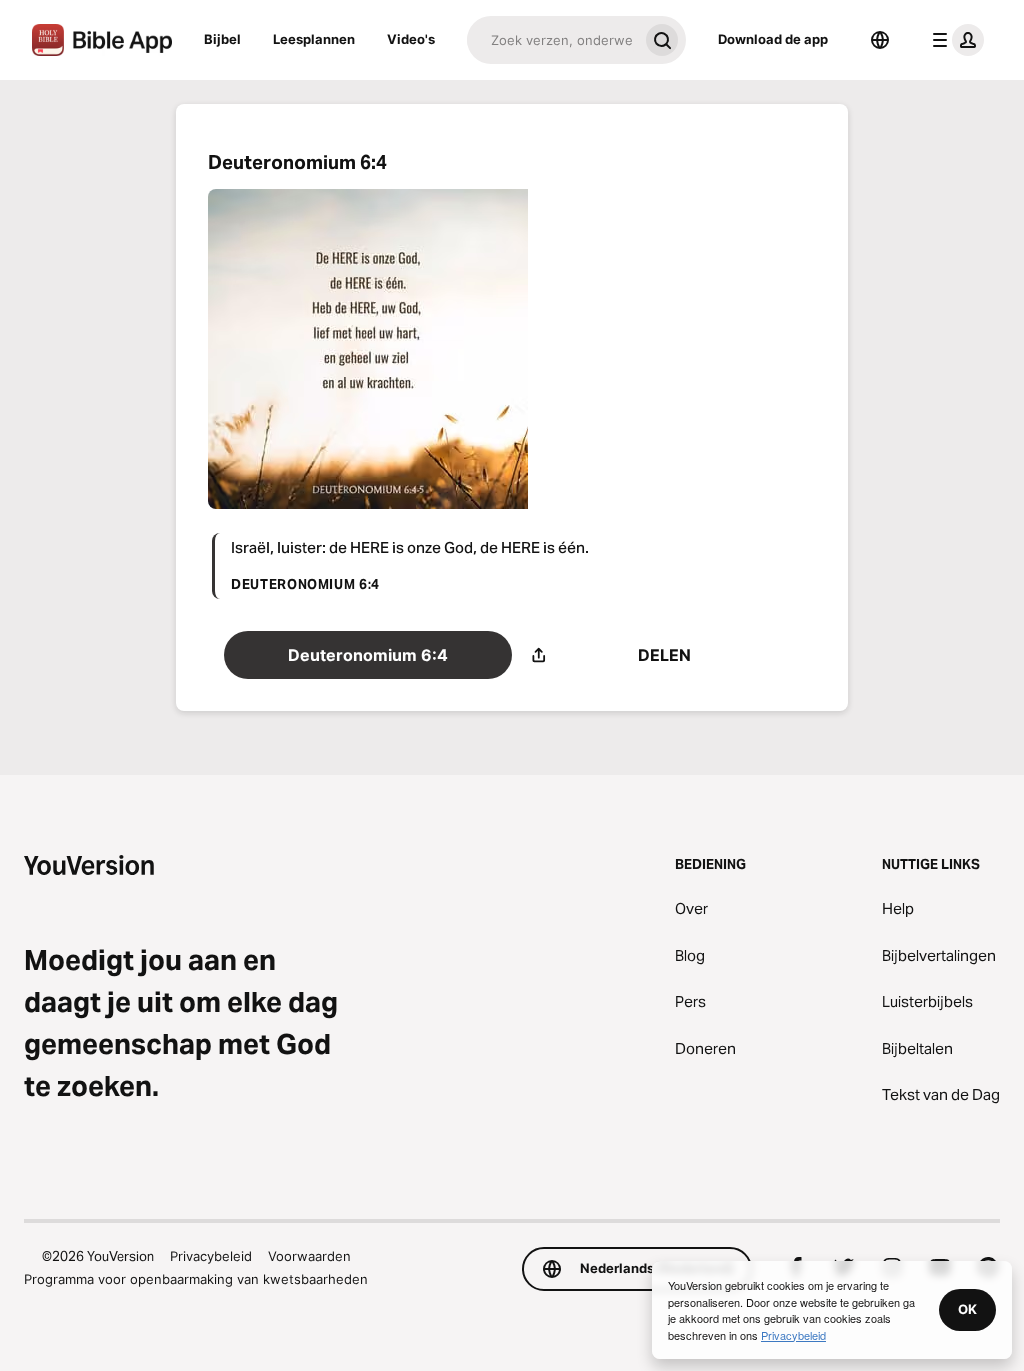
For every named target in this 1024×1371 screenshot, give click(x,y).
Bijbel (222, 39)
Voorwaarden (309, 1256)
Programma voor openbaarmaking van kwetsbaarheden (196, 1279)
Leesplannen (314, 39)
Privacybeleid (211, 1256)
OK (967, 1309)
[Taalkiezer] (880, 40)
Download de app (773, 39)
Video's (411, 39)
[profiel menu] (954, 40)
